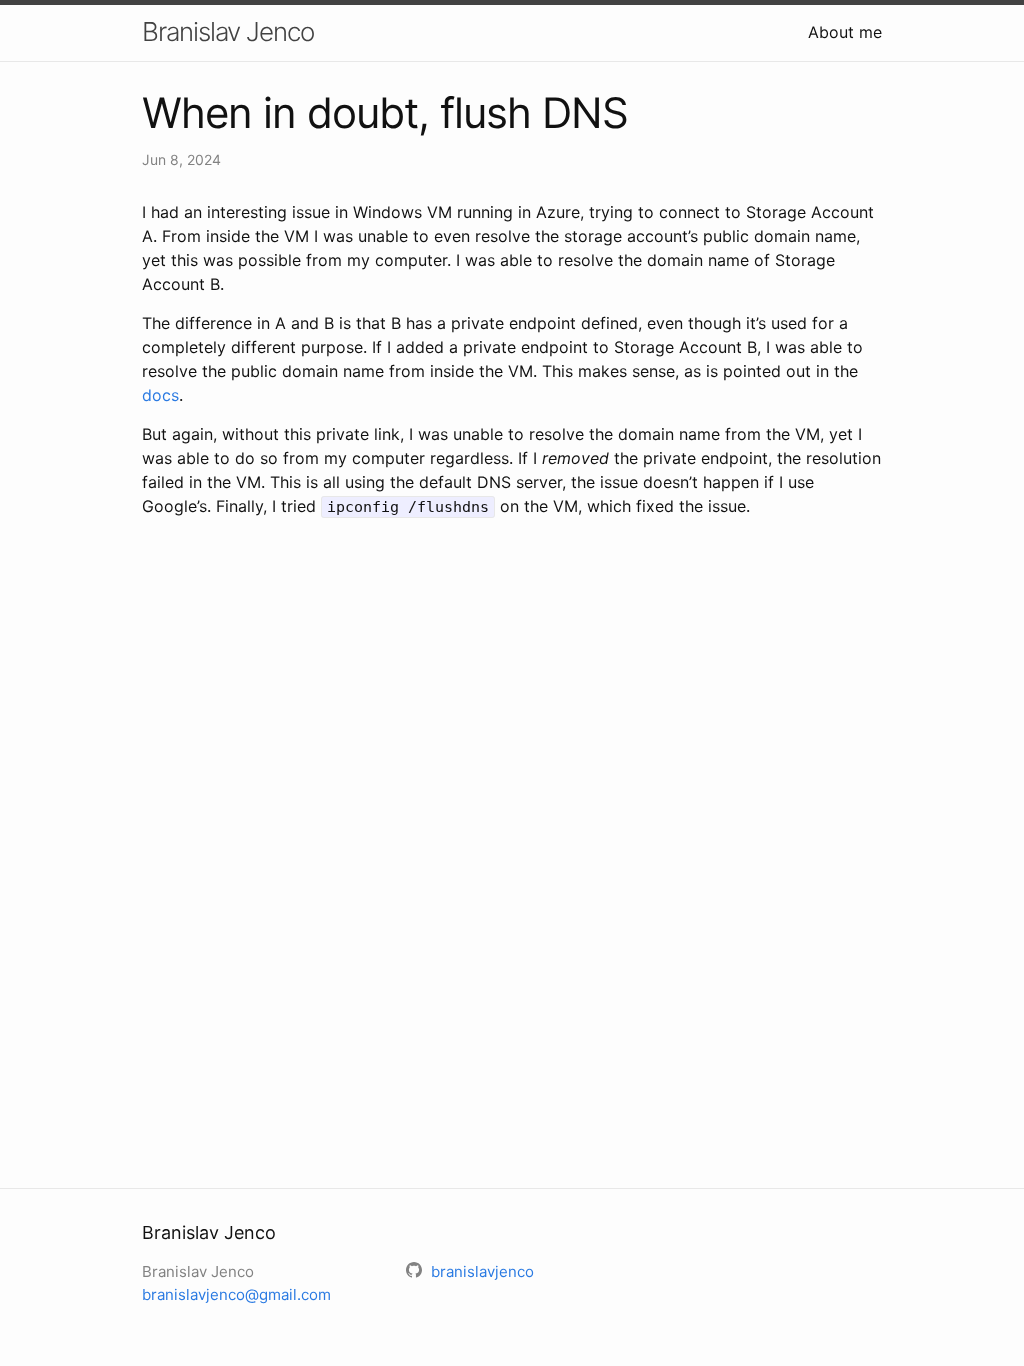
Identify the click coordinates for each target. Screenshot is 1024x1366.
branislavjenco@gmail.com (236, 1294)
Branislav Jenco (228, 31)
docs (160, 395)
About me (845, 32)
